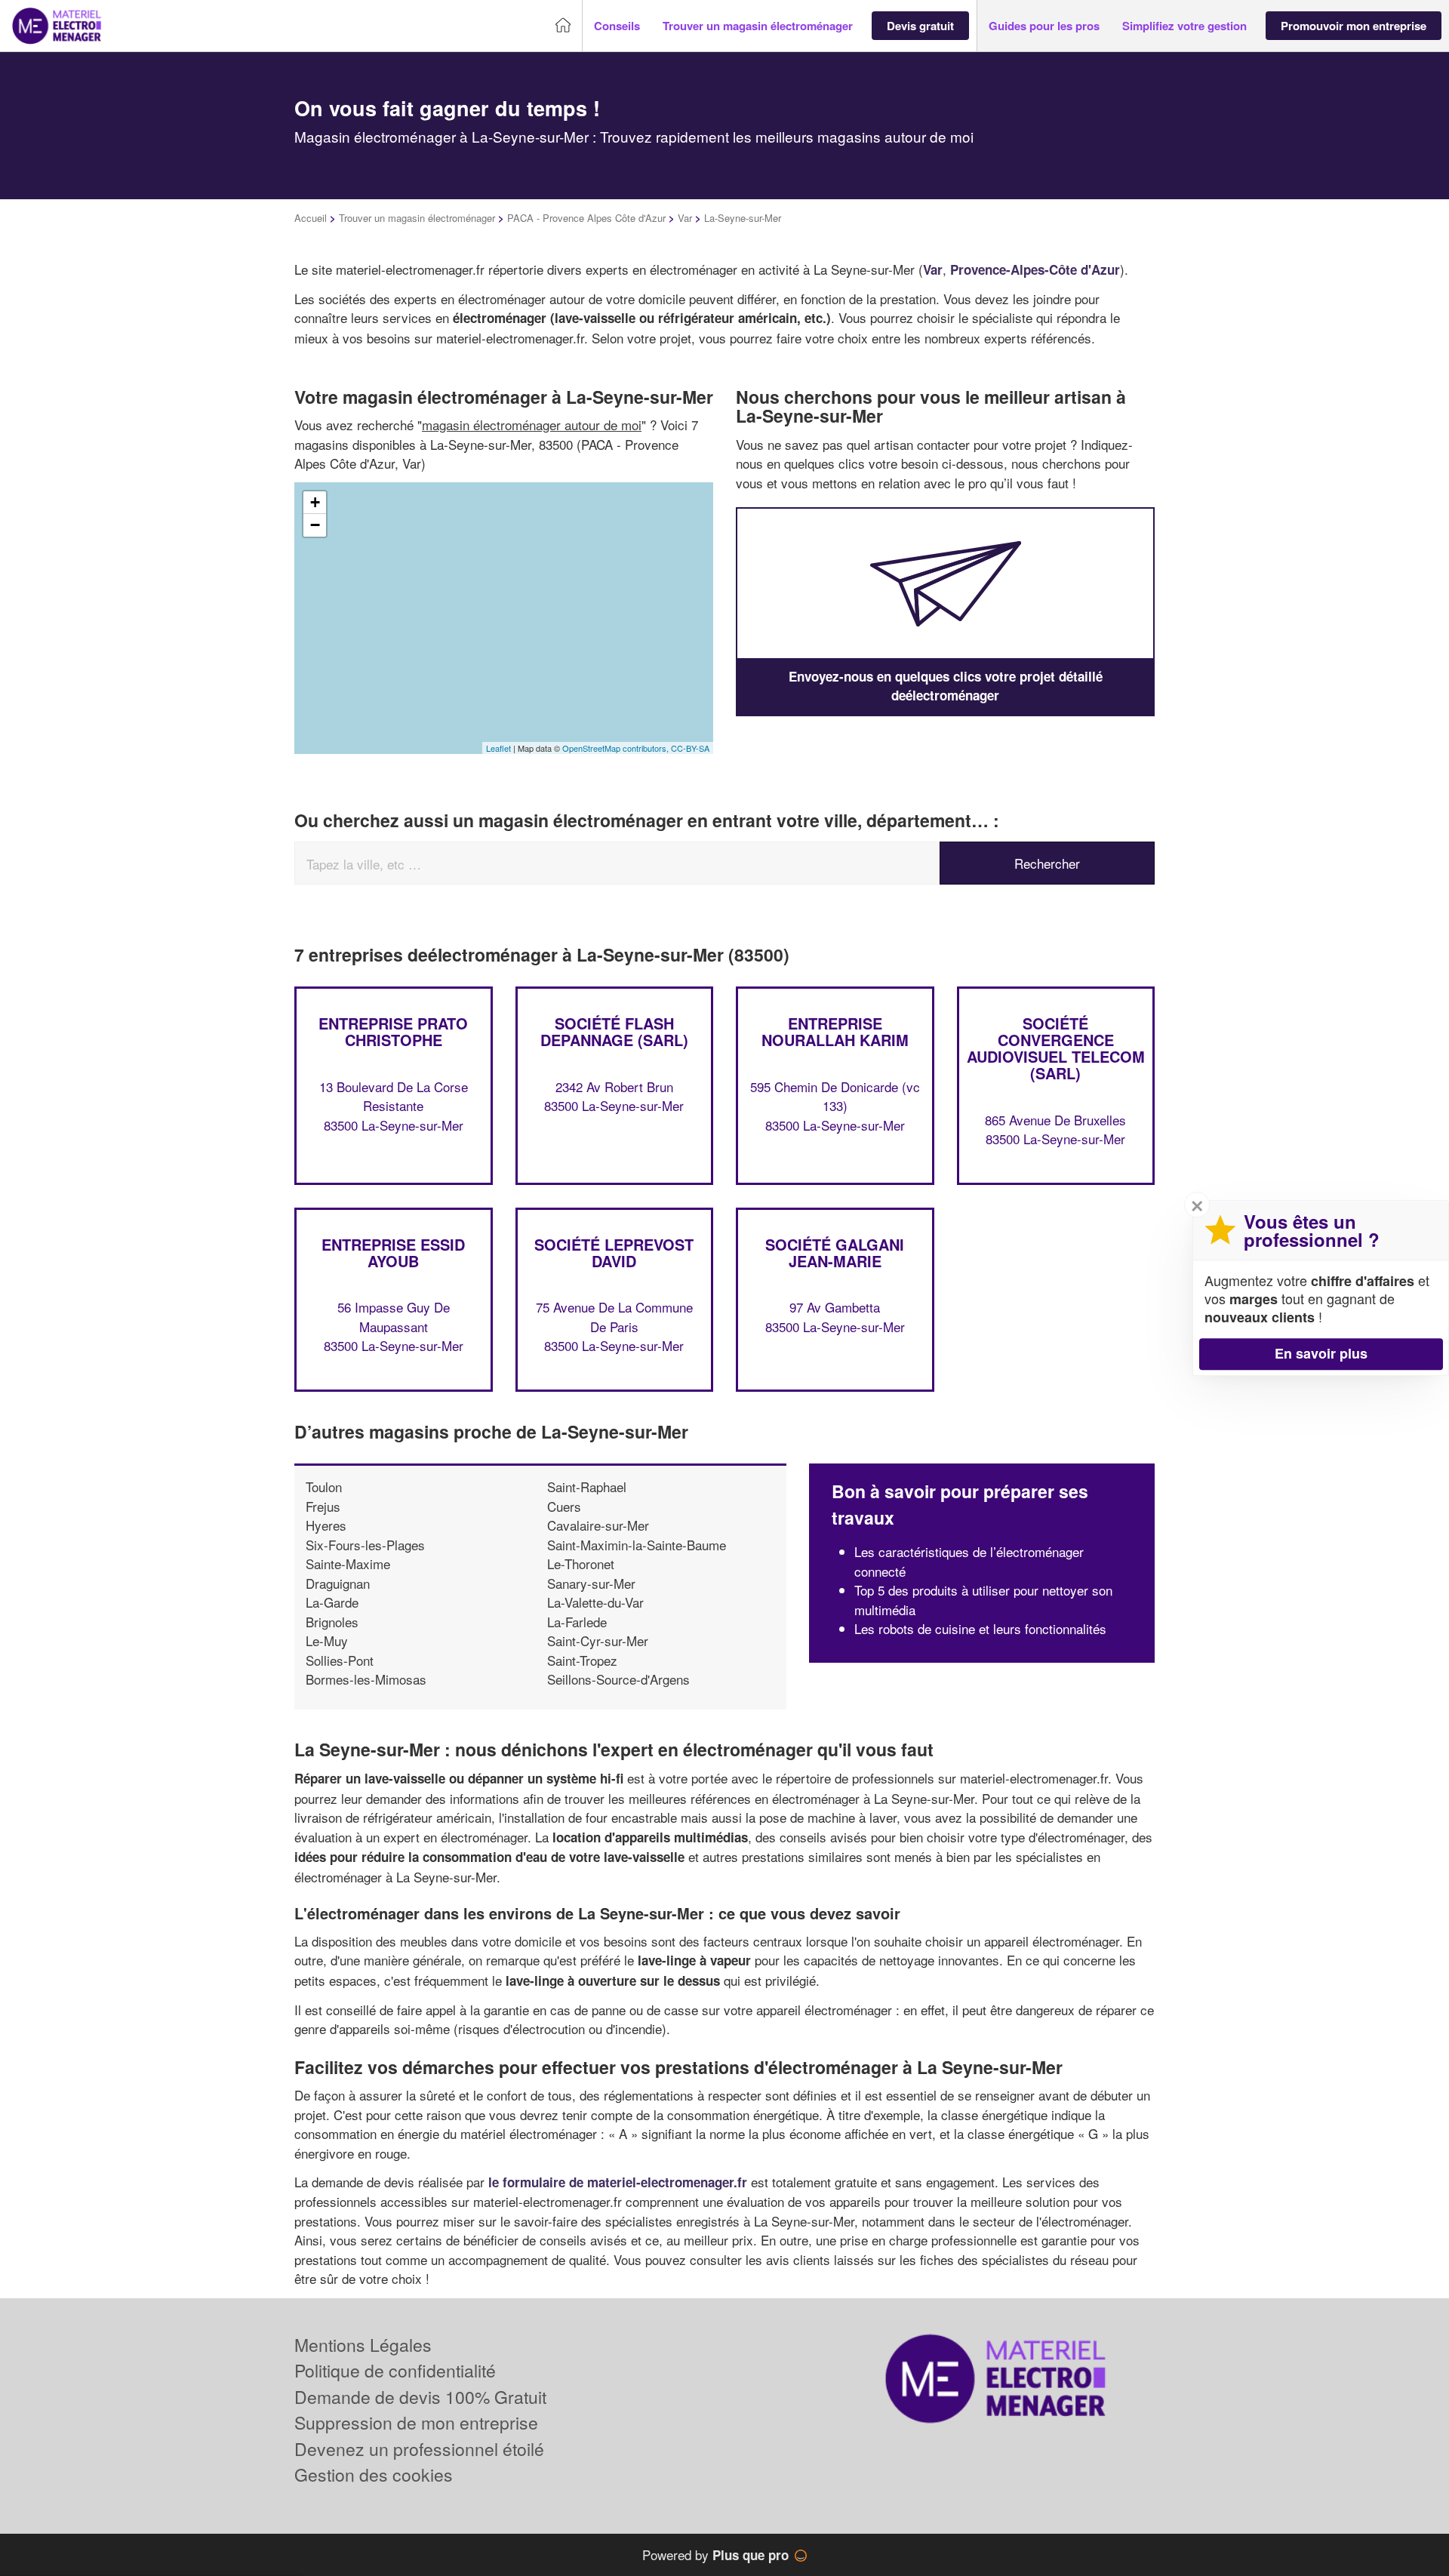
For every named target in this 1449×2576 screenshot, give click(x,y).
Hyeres (326, 1525)
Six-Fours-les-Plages (365, 1545)
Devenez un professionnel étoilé (419, 2449)
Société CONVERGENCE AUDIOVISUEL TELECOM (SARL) (1056, 1048)
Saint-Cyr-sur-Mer (598, 1640)
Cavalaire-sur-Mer (598, 1525)
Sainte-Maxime (348, 1563)
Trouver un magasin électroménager (417, 218)
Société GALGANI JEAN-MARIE (835, 1253)
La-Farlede (577, 1622)
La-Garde (332, 1602)
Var (685, 218)
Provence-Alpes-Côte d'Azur (1035, 269)
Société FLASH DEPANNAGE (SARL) (614, 1031)
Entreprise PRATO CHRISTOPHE (393, 1031)
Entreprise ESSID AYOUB (393, 1253)
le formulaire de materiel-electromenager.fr (618, 2182)
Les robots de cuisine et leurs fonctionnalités (980, 1628)
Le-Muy (327, 1640)
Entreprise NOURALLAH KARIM (835, 1031)
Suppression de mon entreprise (416, 2422)
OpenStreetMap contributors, (617, 748)
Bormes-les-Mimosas (366, 1679)
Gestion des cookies (374, 2474)
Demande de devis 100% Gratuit (420, 2397)
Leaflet (498, 748)
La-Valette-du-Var (595, 1602)
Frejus (323, 1506)
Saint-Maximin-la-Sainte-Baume (637, 1545)
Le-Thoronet (581, 1563)
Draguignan (338, 1583)
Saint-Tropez (582, 1660)
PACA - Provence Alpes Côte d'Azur (586, 218)
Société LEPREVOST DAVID (614, 1253)
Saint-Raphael (587, 1487)
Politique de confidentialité (395, 2370)
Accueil (311, 218)
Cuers (564, 1506)
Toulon (324, 1487)
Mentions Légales (363, 2345)
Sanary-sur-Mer (591, 1583)
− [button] (315, 525)
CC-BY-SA (690, 748)
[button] (617, 26)
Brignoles (332, 1622)
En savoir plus (1321, 1353)
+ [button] (315, 502)
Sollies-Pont (340, 1660)
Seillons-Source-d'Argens (618, 1679)
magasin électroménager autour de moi (532, 425)
